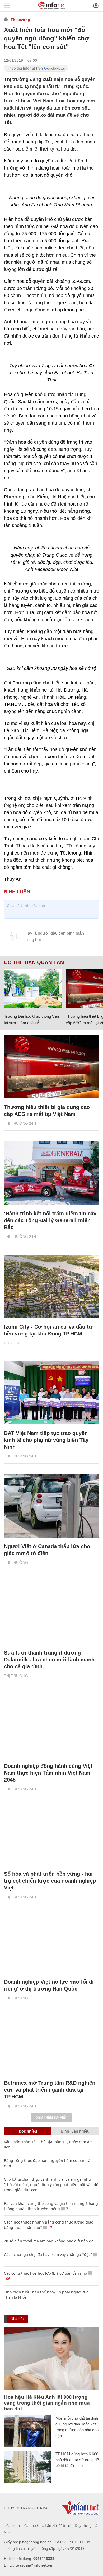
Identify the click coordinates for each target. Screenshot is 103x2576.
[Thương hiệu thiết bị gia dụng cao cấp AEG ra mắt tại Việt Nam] (51, 1067)
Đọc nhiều (28, 2131)
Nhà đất (12, 1343)
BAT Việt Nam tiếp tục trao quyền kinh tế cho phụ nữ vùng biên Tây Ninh (46, 1440)
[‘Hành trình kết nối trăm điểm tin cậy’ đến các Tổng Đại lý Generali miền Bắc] (51, 1173)
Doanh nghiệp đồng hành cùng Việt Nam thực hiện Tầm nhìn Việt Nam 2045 (48, 1773)
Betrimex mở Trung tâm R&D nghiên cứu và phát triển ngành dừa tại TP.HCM (50, 2090)
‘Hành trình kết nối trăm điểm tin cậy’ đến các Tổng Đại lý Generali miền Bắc (51, 1220)
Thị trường (20, 20)
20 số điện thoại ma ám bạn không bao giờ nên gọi (49, 2241)
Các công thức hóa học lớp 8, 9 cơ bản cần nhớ (46, 2273)
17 (50, 2227)
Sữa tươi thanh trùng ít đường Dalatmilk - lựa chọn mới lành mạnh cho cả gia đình (49, 1660)
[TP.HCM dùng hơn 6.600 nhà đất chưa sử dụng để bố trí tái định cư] (28, 2467)
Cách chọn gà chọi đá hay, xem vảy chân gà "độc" (48, 2254)
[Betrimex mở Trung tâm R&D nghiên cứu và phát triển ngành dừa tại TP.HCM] (51, 2042)
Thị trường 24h (20, 1123)
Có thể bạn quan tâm (34, 962)
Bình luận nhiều (75, 2131)
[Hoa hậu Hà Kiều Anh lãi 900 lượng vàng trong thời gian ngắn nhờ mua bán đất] (51, 2358)
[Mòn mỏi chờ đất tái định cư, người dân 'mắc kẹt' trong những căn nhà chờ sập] (28, 2431)
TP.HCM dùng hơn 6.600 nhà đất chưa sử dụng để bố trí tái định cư (77, 2460)
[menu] (7, 6)
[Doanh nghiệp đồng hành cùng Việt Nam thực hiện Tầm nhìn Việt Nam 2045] (51, 1725)
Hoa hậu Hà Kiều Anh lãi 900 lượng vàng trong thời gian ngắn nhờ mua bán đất (47, 2403)
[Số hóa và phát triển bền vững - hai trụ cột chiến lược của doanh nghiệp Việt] (51, 1833)
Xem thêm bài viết (51, 2118)
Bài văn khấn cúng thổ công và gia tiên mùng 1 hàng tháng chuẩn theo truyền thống (51, 2206)
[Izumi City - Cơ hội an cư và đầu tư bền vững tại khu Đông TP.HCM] (51, 1286)
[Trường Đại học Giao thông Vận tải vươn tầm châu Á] (33, 988)
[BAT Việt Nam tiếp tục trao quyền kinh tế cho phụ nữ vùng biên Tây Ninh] (51, 1393)
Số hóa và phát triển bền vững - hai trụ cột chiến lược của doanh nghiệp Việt (50, 1881)
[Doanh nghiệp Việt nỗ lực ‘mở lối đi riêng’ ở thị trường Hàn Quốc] (51, 1941)
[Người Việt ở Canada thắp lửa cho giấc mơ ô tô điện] (51, 1506)
